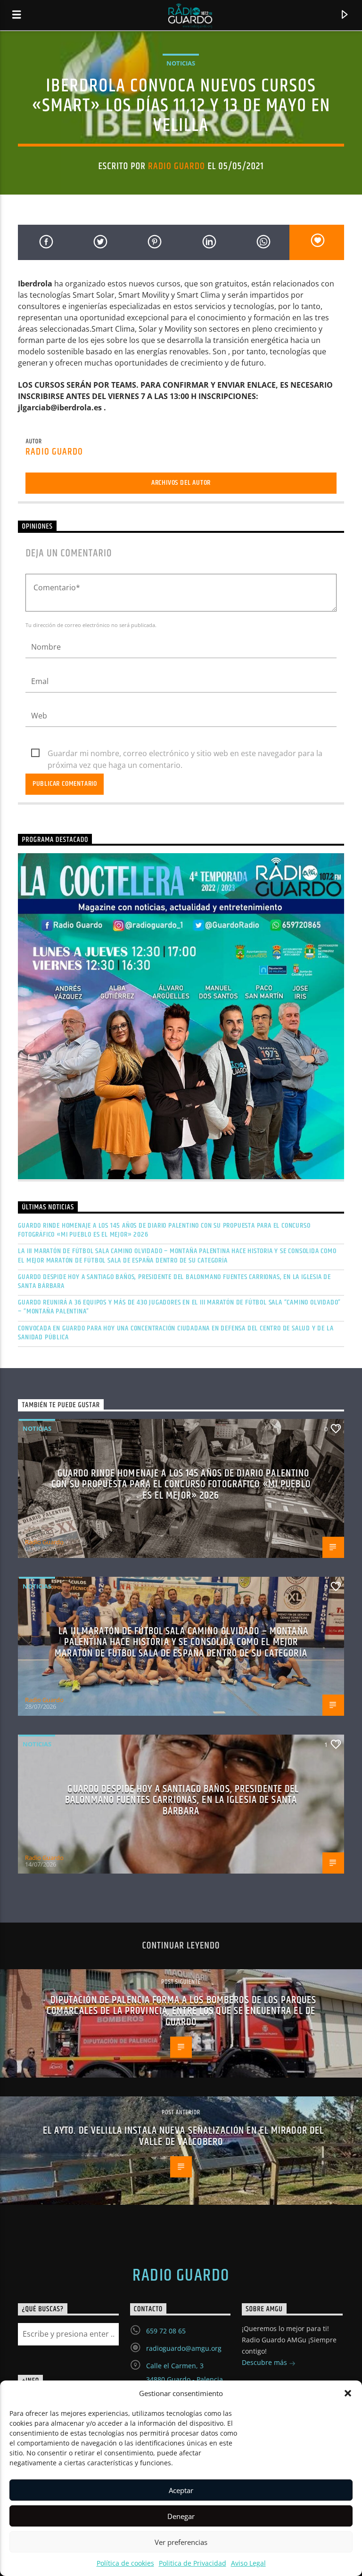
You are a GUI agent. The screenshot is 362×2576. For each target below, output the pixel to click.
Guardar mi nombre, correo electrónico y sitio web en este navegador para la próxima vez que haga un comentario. (185, 754)
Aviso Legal (248, 2563)
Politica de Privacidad (193, 2563)
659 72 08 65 (166, 2331)
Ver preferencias (181, 2542)
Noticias (181, 63)
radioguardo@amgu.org (184, 2348)
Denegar (181, 2516)
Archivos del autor (181, 483)
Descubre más (265, 2362)
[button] (348, 2393)
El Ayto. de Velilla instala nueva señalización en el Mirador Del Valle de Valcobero (184, 2136)
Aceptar (181, 2490)
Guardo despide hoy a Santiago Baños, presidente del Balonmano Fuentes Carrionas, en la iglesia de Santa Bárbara (174, 1281)
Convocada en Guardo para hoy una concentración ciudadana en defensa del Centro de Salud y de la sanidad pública (176, 1333)
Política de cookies (125, 2563)
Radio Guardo (177, 166)
